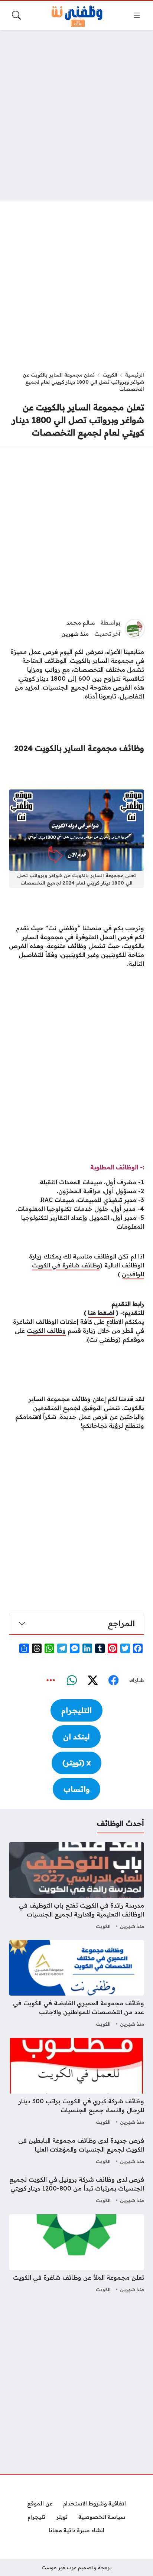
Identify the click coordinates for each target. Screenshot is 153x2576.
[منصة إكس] (92, 1680)
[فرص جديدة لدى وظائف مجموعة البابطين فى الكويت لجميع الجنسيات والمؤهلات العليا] (76, 2151)
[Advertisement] (76, 115)
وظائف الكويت (46, 1331)
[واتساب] (72, 1680)
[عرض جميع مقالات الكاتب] (135, 629)
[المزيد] (51, 1680)
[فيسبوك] (113, 1680)
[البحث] (16, 15)
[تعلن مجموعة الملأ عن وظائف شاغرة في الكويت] (76, 2254)
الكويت (110, 375)
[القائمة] (137, 15)
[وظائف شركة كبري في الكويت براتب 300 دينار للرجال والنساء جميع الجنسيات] (76, 2082)
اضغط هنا (101, 1313)
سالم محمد (81, 623)
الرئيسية (135, 375)
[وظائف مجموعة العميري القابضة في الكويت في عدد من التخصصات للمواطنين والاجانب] (76, 1984)
